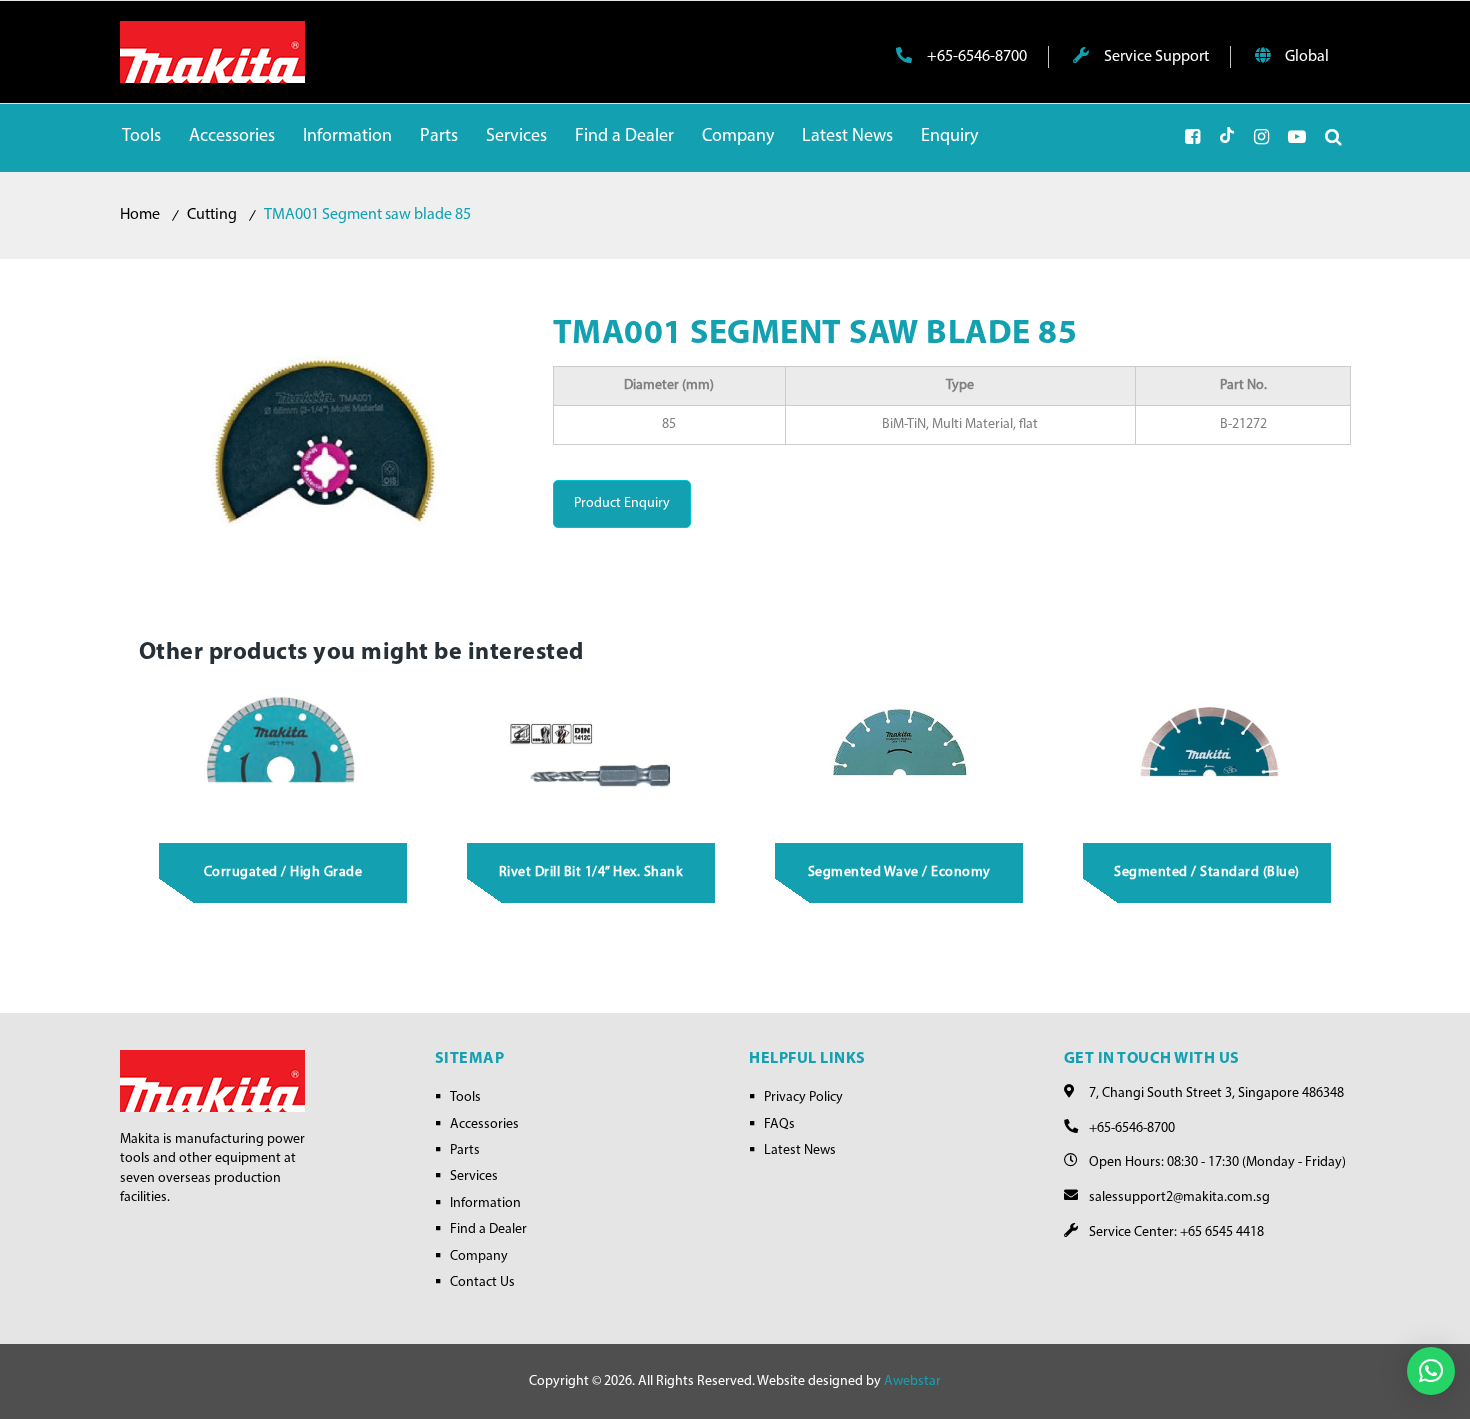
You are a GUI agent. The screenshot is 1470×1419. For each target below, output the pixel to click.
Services (474, 1176)
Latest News (800, 1150)
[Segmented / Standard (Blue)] (1208, 753)
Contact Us (482, 1282)
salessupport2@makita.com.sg (1179, 1197)
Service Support (1155, 57)
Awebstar (912, 1381)
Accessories (484, 1124)
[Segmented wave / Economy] (900, 753)
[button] (1431, 1371)
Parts (465, 1150)
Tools (465, 1097)
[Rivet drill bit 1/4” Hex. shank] (592, 753)
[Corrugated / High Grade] (284, 753)
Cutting (212, 215)
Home (140, 215)
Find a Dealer (488, 1229)
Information (485, 1203)
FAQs (779, 1124)
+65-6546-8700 (975, 57)
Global (1305, 57)
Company (479, 1256)
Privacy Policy (803, 1097)
